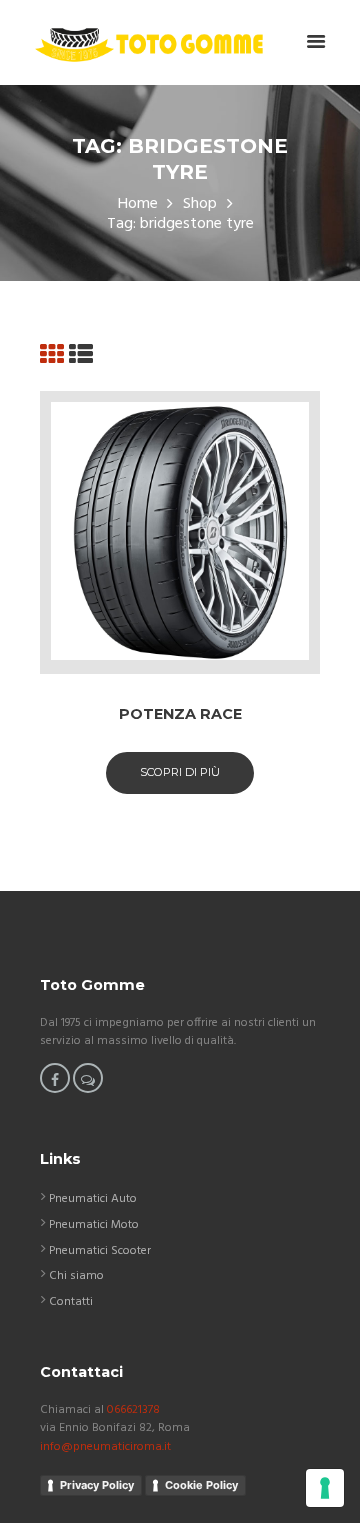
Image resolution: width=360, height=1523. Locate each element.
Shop (200, 204)
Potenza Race (180, 714)
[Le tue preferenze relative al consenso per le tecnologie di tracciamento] (325, 1488)
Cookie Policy (201, 1485)
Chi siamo (76, 1276)
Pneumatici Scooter (100, 1251)
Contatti (71, 1302)
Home (138, 204)
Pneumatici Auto (93, 1199)
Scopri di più (180, 772)
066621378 (133, 1410)
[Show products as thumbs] (52, 357)
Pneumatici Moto (94, 1225)
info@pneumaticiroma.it (105, 1447)
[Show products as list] (81, 357)
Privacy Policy (97, 1485)
